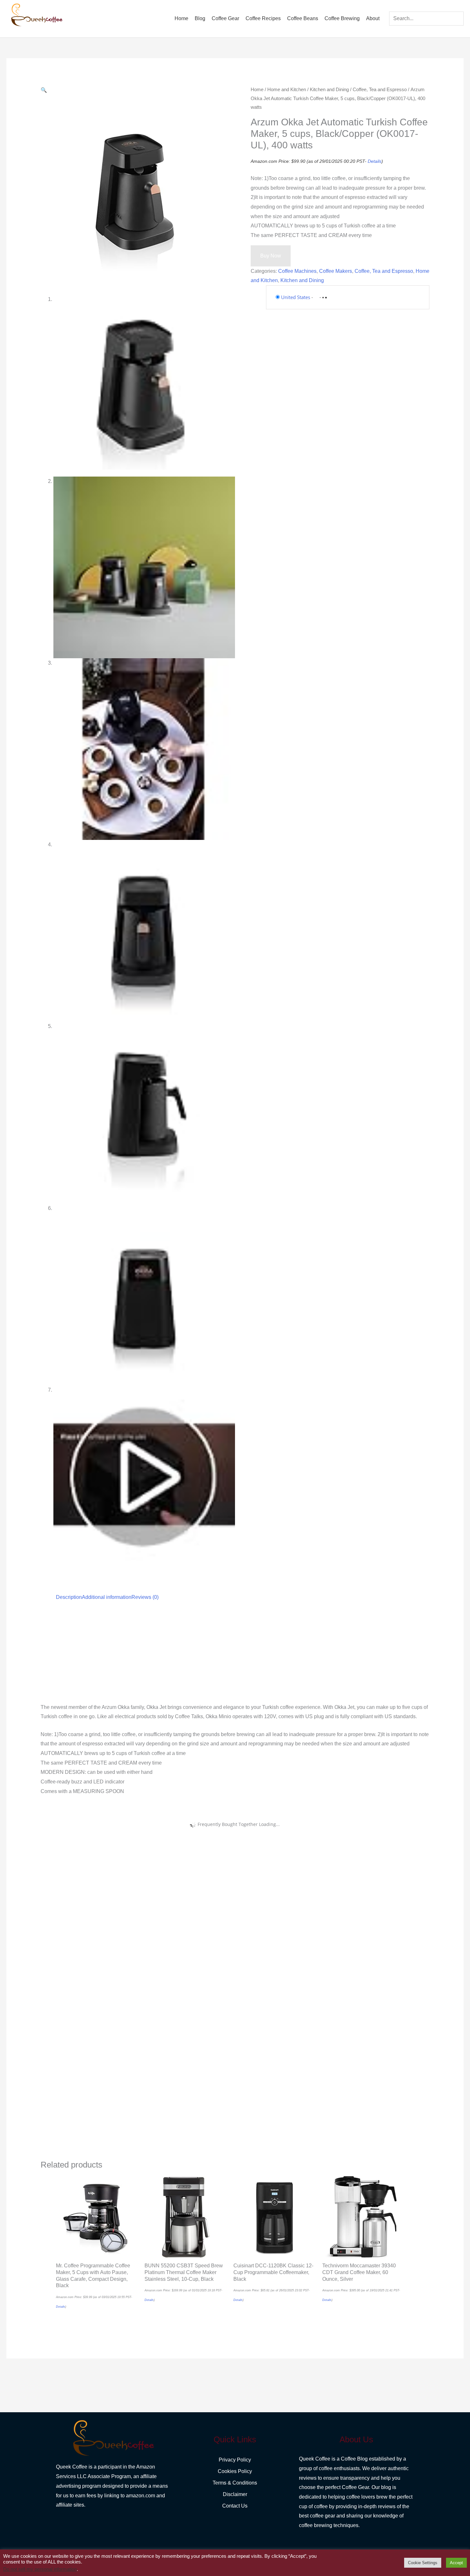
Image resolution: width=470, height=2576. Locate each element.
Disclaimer (235, 2494)
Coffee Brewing (342, 18)
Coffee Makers (336, 271)
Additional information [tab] (107, 1597)
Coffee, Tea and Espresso (380, 90)
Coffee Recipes (263, 18)
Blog (200, 18)
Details (375, 161)
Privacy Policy (235, 2460)
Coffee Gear (225, 18)
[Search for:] (426, 18)
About (373, 18)
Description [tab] (69, 1597)
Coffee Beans (303, 18)
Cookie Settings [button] (423, 2563)
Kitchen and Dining (329, 90)
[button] (44, 90)
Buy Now (271, 256)
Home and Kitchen (287, 90)
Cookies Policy (235, 2471)
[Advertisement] (232, 1655)
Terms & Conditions (235, 2483)
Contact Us (235, 2506)
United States (296, 297)
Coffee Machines (297, 271)
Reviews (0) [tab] (145, 1597)
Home (181, 18)
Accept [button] (456, 2563)
